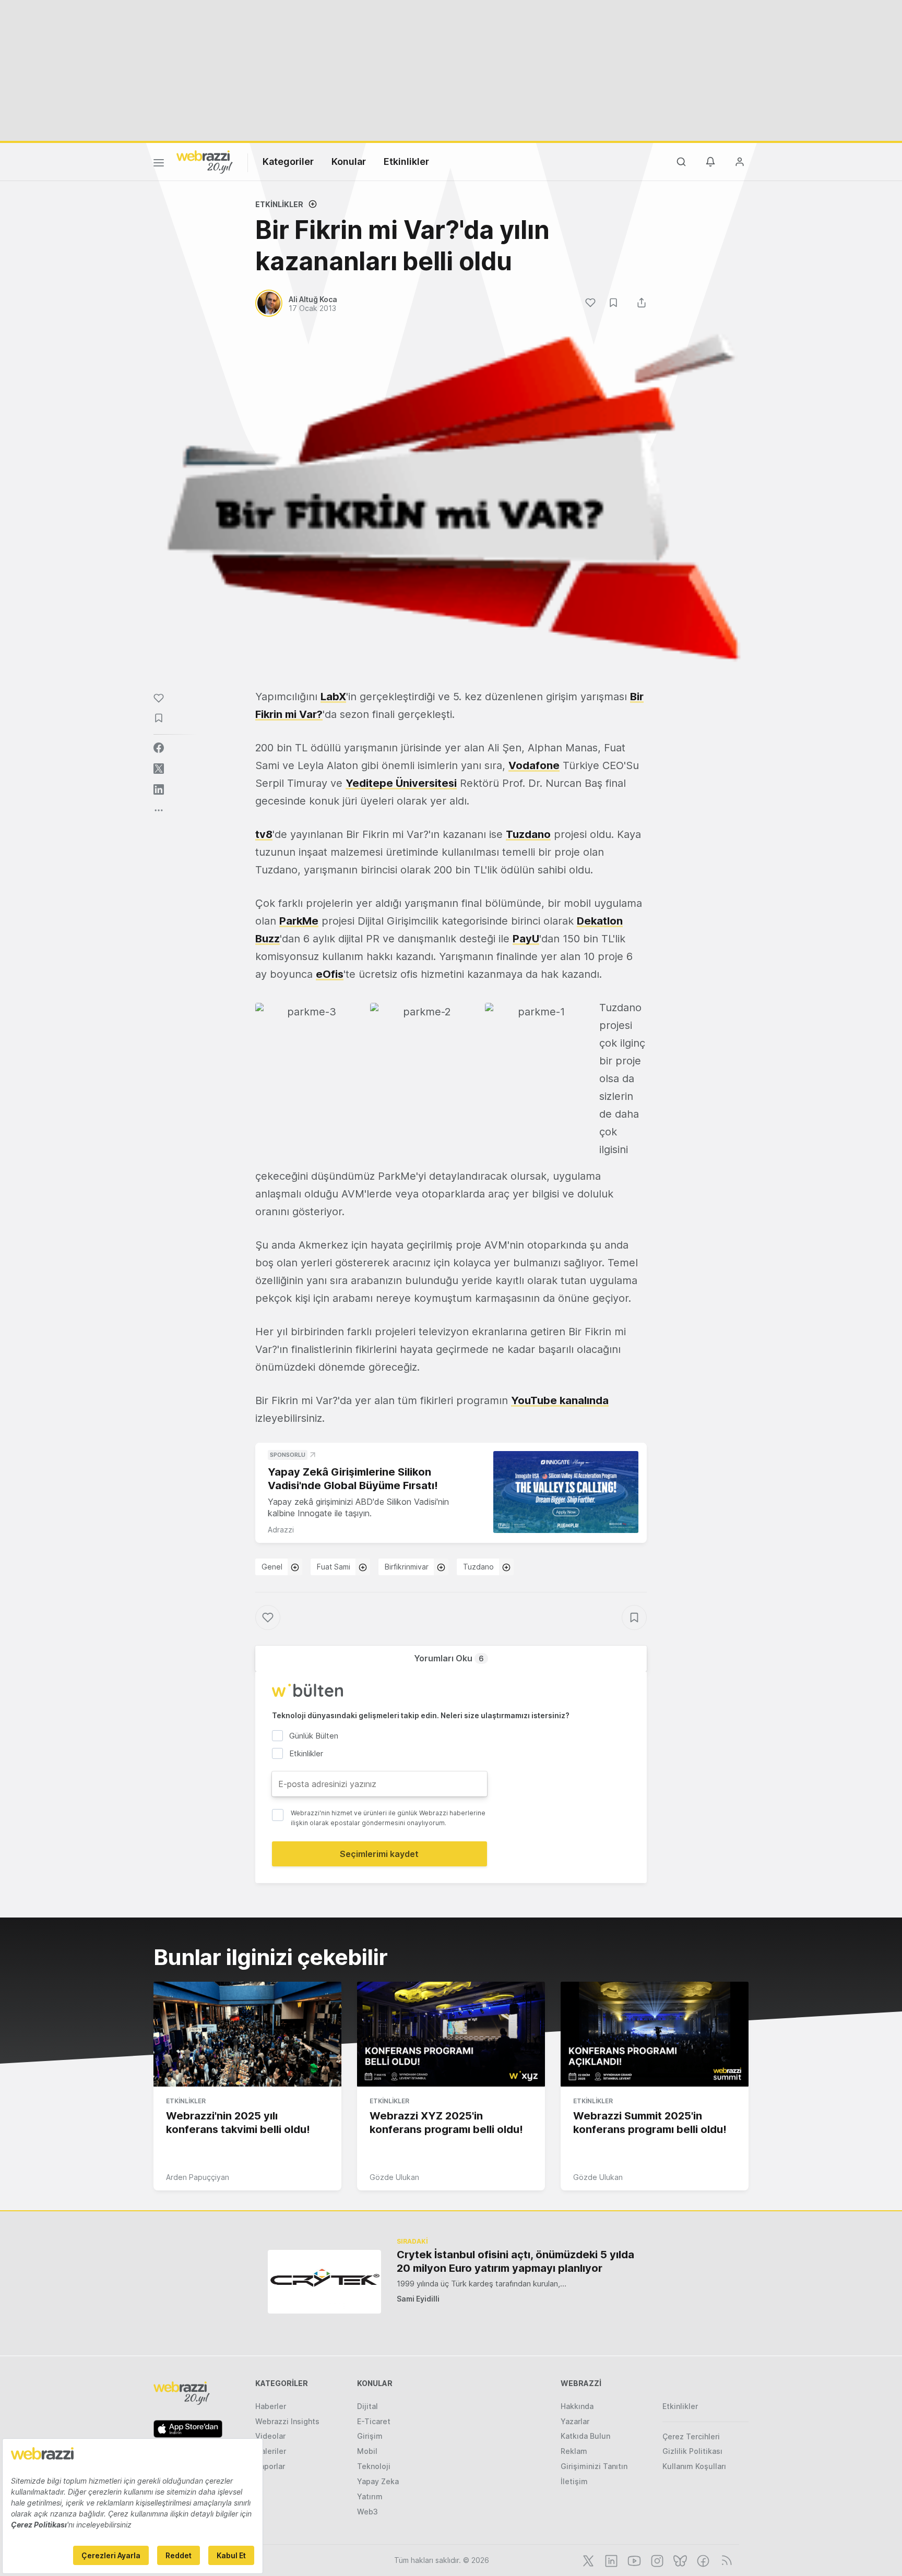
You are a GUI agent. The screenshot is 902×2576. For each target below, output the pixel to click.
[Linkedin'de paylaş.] (159, 789)
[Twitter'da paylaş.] (159, 769)
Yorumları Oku (449, 1658)
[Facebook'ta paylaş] (159, 748)
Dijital (367, 2406)
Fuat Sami (334, 1567)
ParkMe (299, 921)
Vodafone (534, 765)
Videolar (270, 2436)
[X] (587, 2560)
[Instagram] (656, 2560)
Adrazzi (281, 1530)
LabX (333, 697)
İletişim (574, 2481)
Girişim (370, 2436)
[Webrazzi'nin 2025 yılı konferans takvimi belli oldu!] (247, 2034)
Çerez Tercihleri (691, 2436)
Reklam (574, 2451)
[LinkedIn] (610, 2560)
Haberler (271, 2406)
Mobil (367, 2451)
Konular (349, 161)
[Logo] (205, 161)
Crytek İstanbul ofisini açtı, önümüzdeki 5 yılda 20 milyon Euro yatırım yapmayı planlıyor (515, 2261)
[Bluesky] (679, 2560)
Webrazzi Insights (287, 2421)
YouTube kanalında (560, 1400)
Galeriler (271, 2451)
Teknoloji (374, 2466)
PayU (526, 939)
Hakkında (577, 2406)
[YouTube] (633, 2560)
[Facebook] (702, 2560)
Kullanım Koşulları (694, 2466)
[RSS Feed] (725, 2560)
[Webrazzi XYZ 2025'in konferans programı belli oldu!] (451, 2034)
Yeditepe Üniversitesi (401, 783)
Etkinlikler (406, 161)
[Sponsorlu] (566, 1492)
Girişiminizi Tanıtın (594, 2466)
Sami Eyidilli (418, 2299)
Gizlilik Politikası (692, 2451)
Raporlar (270, 2466)
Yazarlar (575, 2421)
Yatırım (370, 2496)
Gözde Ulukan (394, 2177)
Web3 (367, 2512)
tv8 (264, 834)
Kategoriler (288, 161)
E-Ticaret (374, 2421)
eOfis (330, 974)
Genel (272, 1567)
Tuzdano (528, 834)
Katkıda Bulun (585, 2436)
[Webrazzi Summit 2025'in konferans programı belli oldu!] (655, 2034)
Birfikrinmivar (407, 1567)
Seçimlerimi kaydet (379, 1854)
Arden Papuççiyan (198, 2177)
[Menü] (159, 164)
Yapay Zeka (378, 2481)
